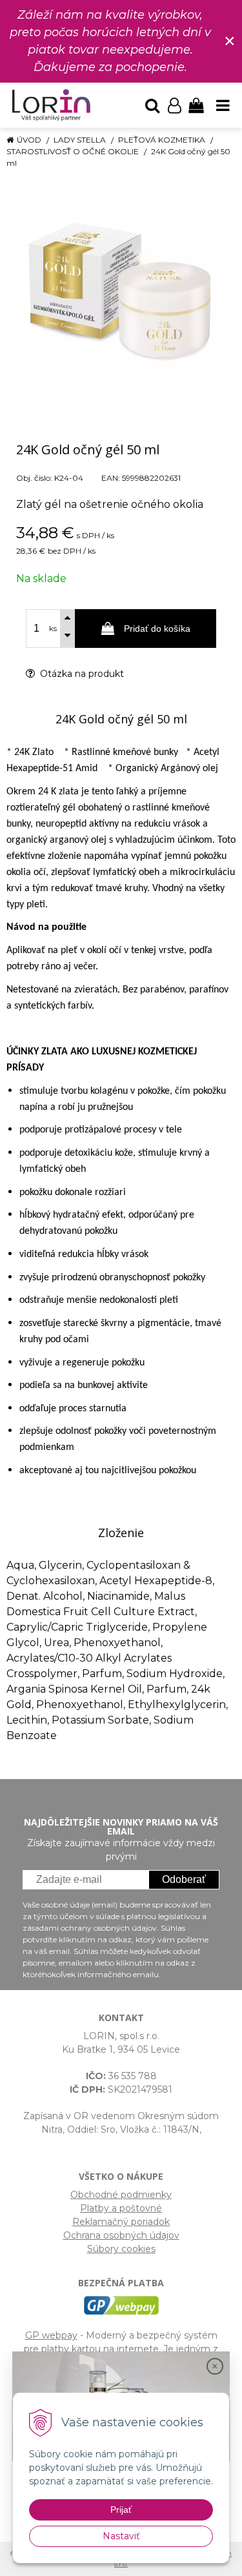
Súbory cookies (121, 2249)
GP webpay (51, 2335)
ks (53, 629)
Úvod (29, 140)
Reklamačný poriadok (121, 2222)
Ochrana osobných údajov (121, 2235)
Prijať (121, 2510)
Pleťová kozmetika (162, 140)
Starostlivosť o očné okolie (73, 151)
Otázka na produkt (81, 674)
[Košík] (196, 105)
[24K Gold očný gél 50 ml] (121, 290)
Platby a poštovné (121, 2208)
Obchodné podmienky (121, 2195)
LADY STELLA (80, 140)
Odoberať (184, 1879)
